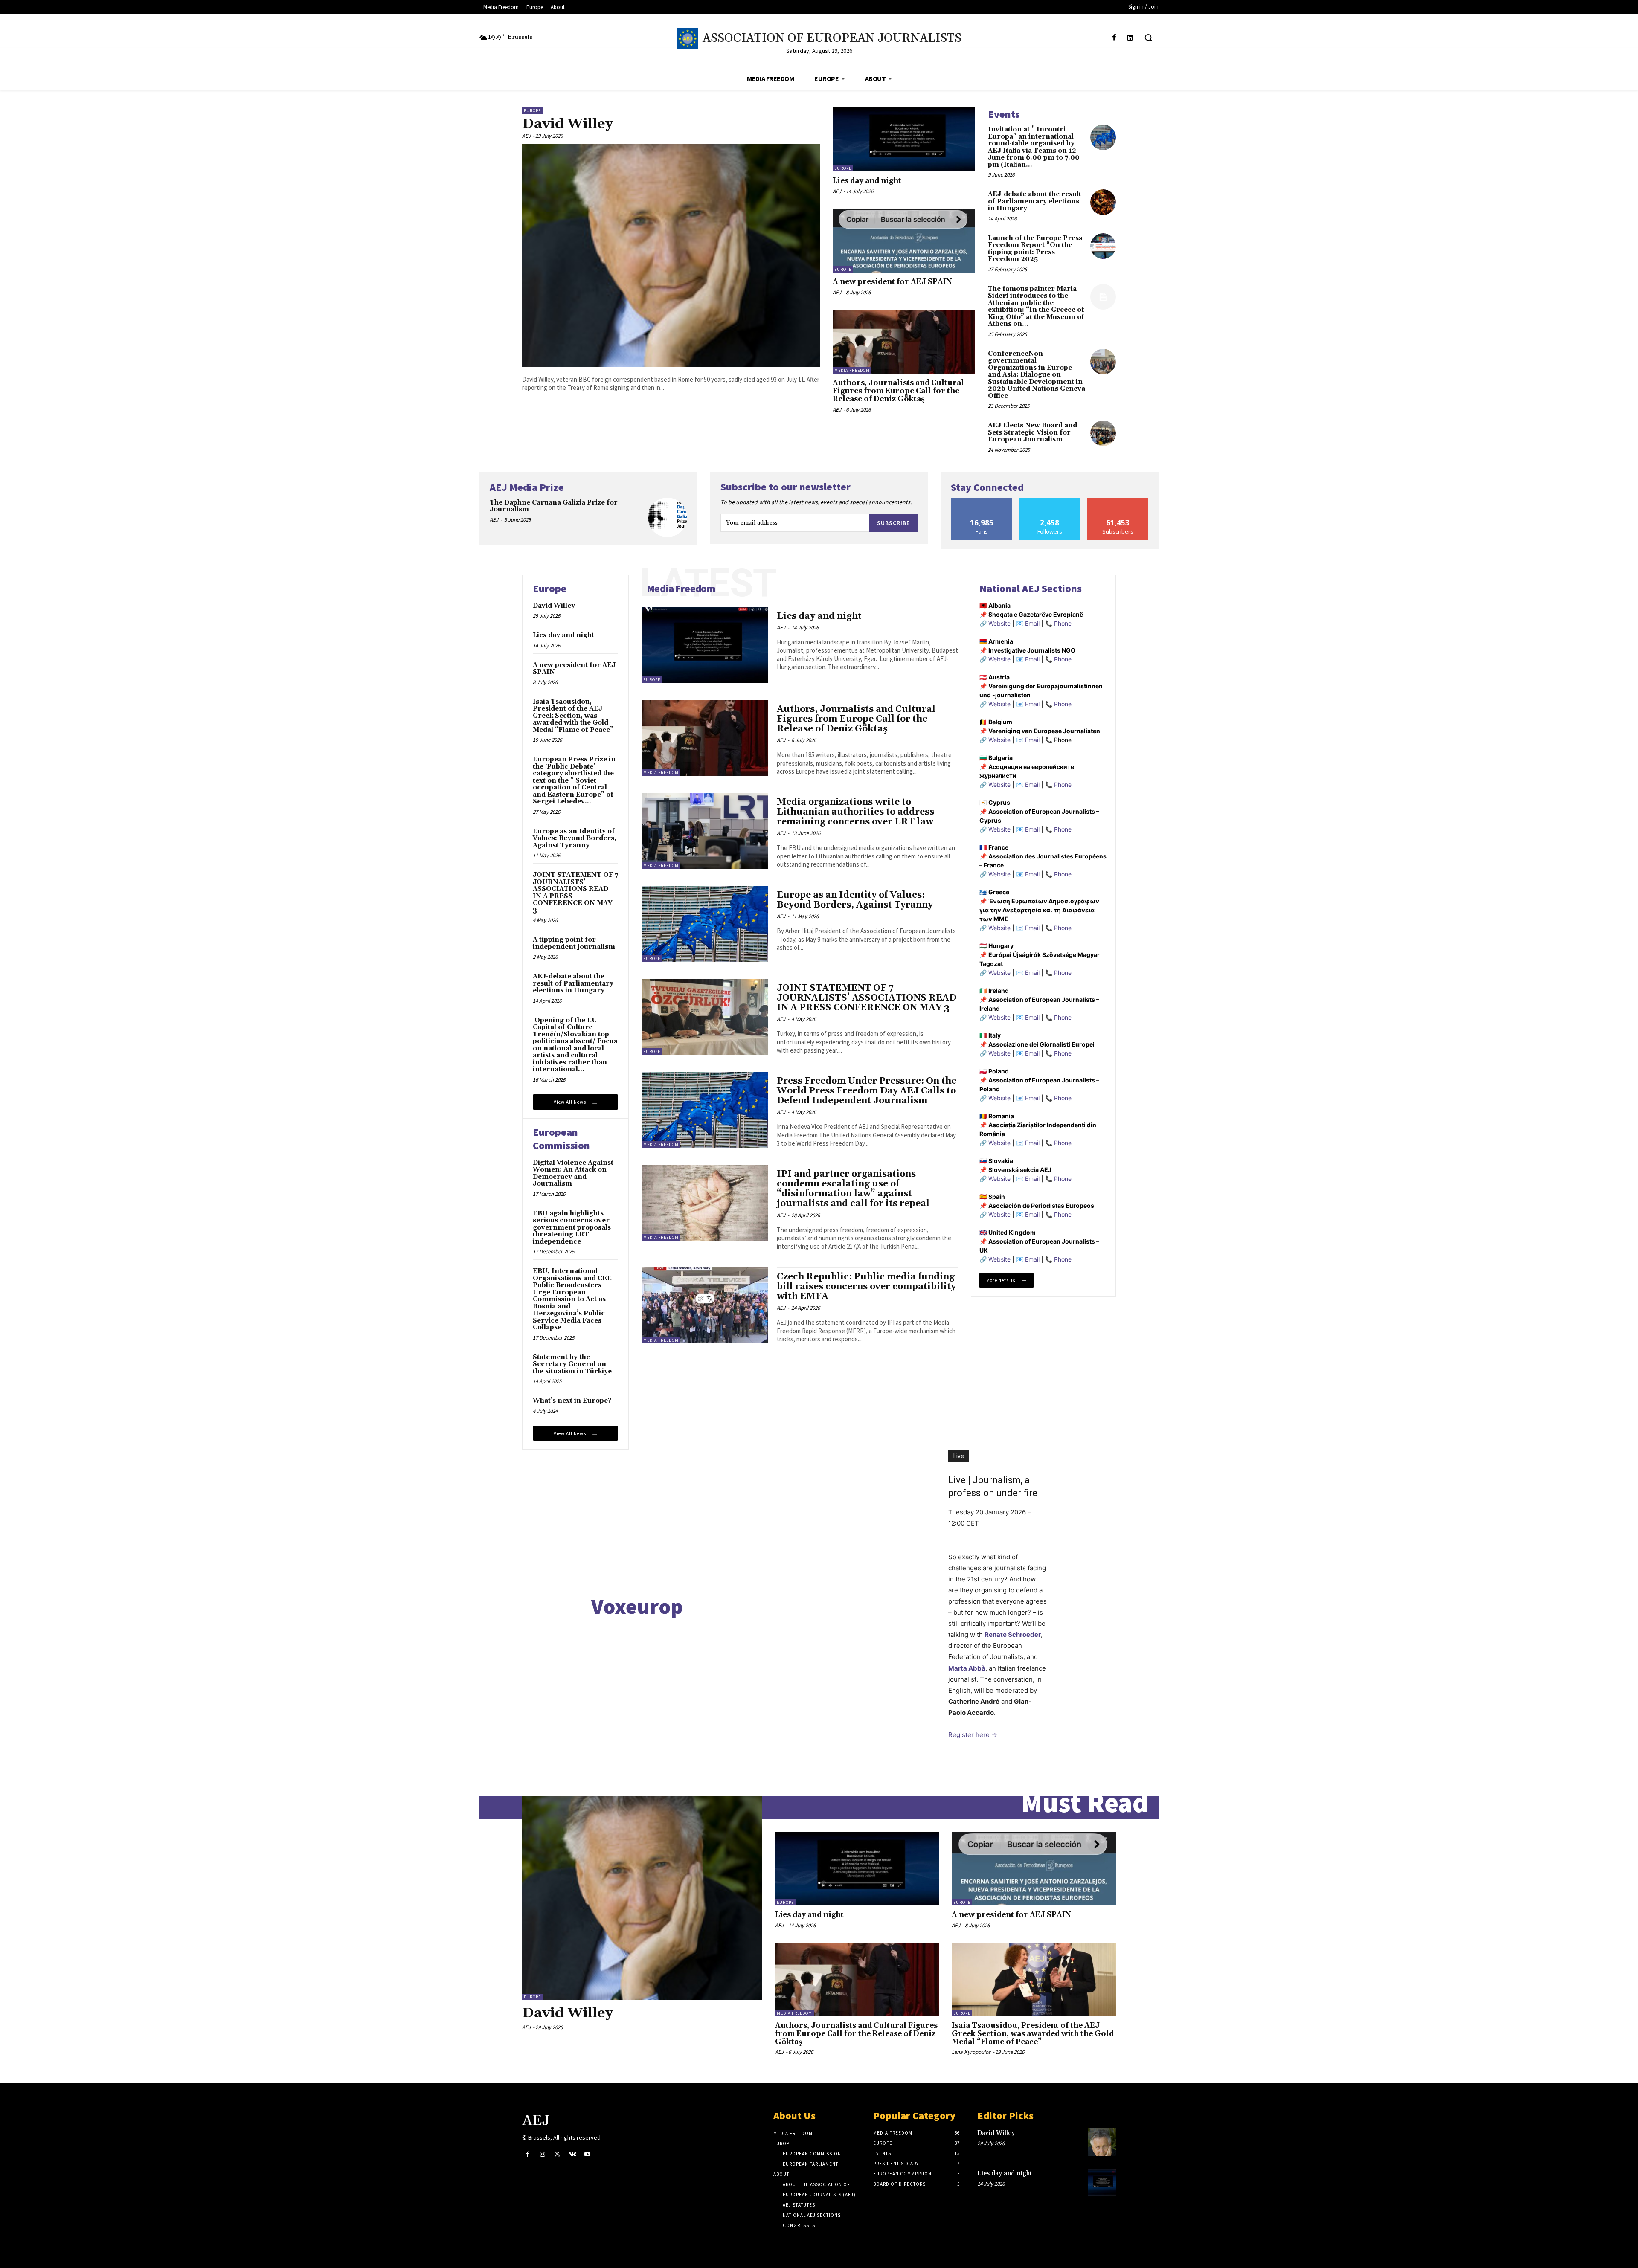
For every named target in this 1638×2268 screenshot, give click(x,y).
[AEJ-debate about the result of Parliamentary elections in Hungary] (1103, 202)
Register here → (973, 1735)
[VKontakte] (573, 2154)
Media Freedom (852, 370)
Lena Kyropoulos (971, 2052)
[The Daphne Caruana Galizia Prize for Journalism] (667, 518)
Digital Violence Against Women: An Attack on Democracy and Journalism (573, 1173)
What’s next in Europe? (572, 1401)
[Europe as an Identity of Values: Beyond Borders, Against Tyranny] (705, 924)
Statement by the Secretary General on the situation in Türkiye (572, 1364)
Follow (1050, 501)
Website (999, 623)
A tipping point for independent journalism (574, 943)
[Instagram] (542, 2154)
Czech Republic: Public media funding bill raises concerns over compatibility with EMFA (866, 1287)
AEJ (526, 136)
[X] (557, 2154)
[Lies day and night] (904, 139)
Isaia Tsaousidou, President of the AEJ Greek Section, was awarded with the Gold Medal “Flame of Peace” (573, 716)
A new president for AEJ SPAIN (892, 282)
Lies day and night (867, 181)
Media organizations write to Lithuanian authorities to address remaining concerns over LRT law (855, 812)
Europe (532, 111)
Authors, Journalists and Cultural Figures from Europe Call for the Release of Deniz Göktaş (898, 391)
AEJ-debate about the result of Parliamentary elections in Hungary (1035, 201)
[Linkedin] (1130, 38)
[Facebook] (1114, 38)
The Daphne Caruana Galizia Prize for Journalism (554, 506)
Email (1032, 623)
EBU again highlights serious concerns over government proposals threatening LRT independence (572, 1228)
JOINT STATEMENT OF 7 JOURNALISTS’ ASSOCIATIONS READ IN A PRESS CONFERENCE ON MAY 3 (575, 893)
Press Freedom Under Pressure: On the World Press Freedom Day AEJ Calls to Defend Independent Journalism (867, 1091)
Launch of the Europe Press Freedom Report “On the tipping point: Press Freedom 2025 (1035, 249)
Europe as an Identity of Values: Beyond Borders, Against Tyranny (575, 838)
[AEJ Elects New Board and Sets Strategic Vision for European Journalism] (1103, 433)
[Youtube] (588, 2154)
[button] (1148, 38)
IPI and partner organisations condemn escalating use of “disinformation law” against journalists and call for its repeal (853, 1189)
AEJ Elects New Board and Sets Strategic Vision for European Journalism (1032, 432)
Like (982, 501)
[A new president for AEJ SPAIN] (904, 241)
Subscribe (893, 523)
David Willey (568, 124)
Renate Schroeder (1013, 1634)
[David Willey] (671, 255)
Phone (1063, 623)
